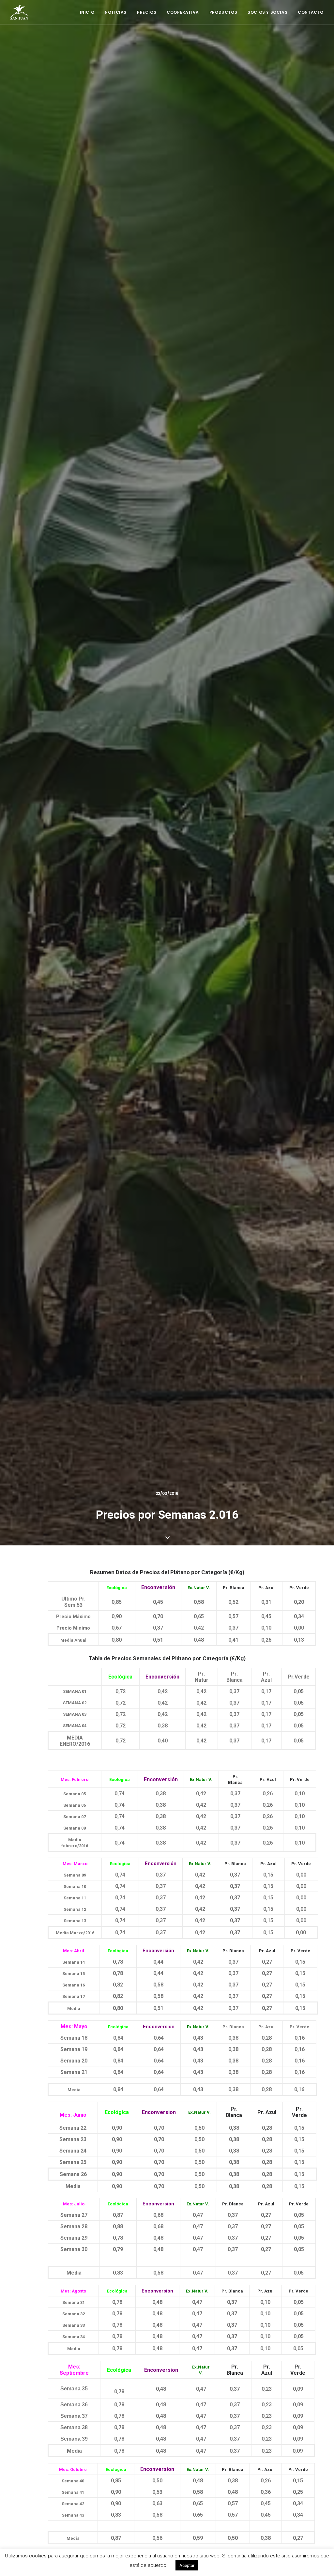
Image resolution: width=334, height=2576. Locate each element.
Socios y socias (267, 12)
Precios (147, 12)
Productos (223, 12)
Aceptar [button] (187, 2565)
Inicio (87, 12)
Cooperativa (183, 12)
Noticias (116, 12)
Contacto (311, 12)
